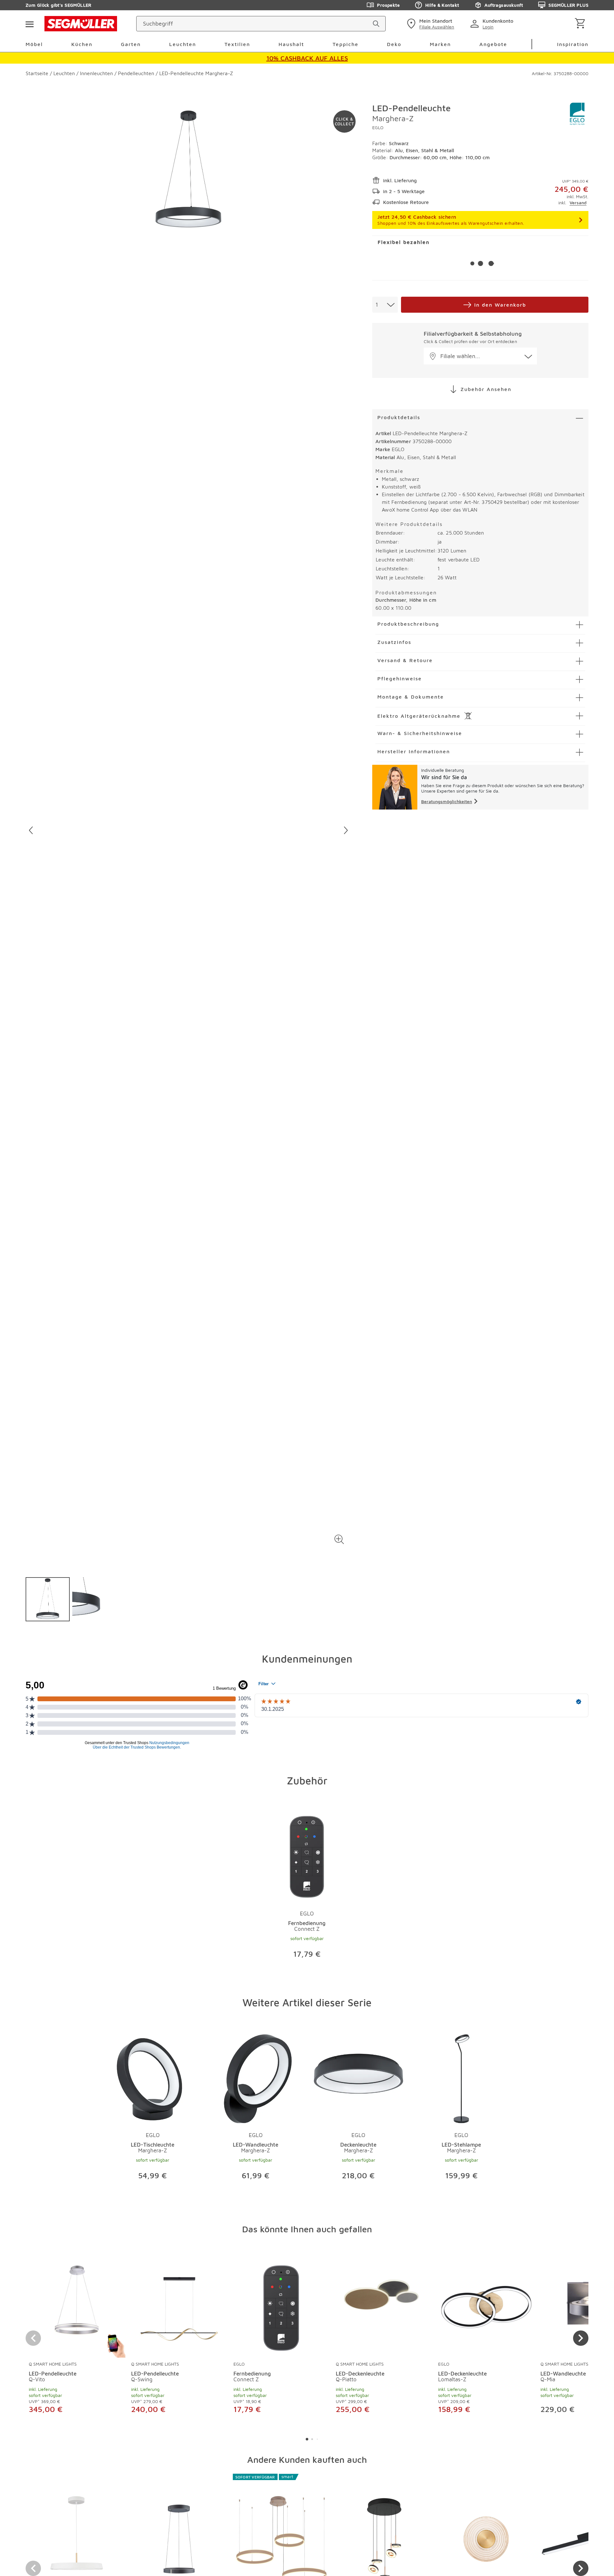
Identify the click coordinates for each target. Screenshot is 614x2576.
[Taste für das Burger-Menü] (29, 24)
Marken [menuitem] (440, 44)
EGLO (378, 127)
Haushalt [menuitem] (291, 44)
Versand (578, 203)
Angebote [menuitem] (493, 44)
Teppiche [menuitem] (346, 44)
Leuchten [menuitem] (183, 44)
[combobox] (385, 305)
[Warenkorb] (581, 24)
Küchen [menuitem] (82, 44)
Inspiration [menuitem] (573, 44)
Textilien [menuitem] (237, 44)
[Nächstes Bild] (346, 830)
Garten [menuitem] (131, 44)
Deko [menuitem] (394, 44)
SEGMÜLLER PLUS (568, 5)
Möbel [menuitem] (34, 44)
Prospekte (388, 5)
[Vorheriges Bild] (31, 830)
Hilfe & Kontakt (442, 5)
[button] (339, 1540)
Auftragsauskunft (504, 5)
